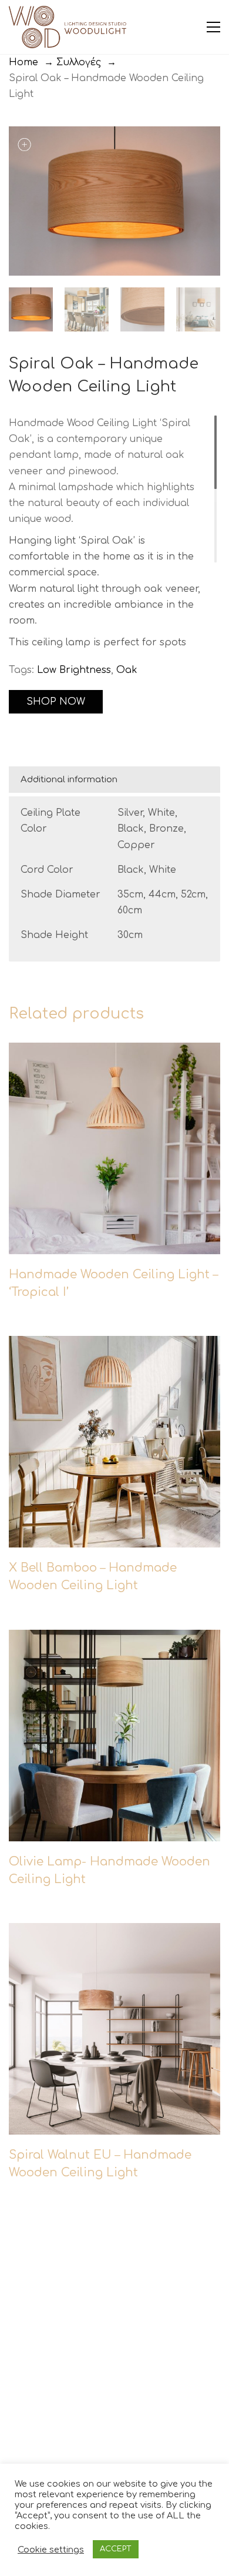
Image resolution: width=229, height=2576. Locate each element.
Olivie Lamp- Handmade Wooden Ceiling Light (110, 1870)
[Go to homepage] (68, 27)
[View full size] (24, 145)
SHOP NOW (56, 702)
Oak (127, 670)
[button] (213, 27)
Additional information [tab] (69, 780)
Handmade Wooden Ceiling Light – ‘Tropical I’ (113, 1283)
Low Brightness (74, 670)
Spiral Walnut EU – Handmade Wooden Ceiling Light (100, 2164)
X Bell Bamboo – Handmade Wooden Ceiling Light (93, 1577)
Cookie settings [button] (51, 2550)
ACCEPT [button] (116, 2549)
